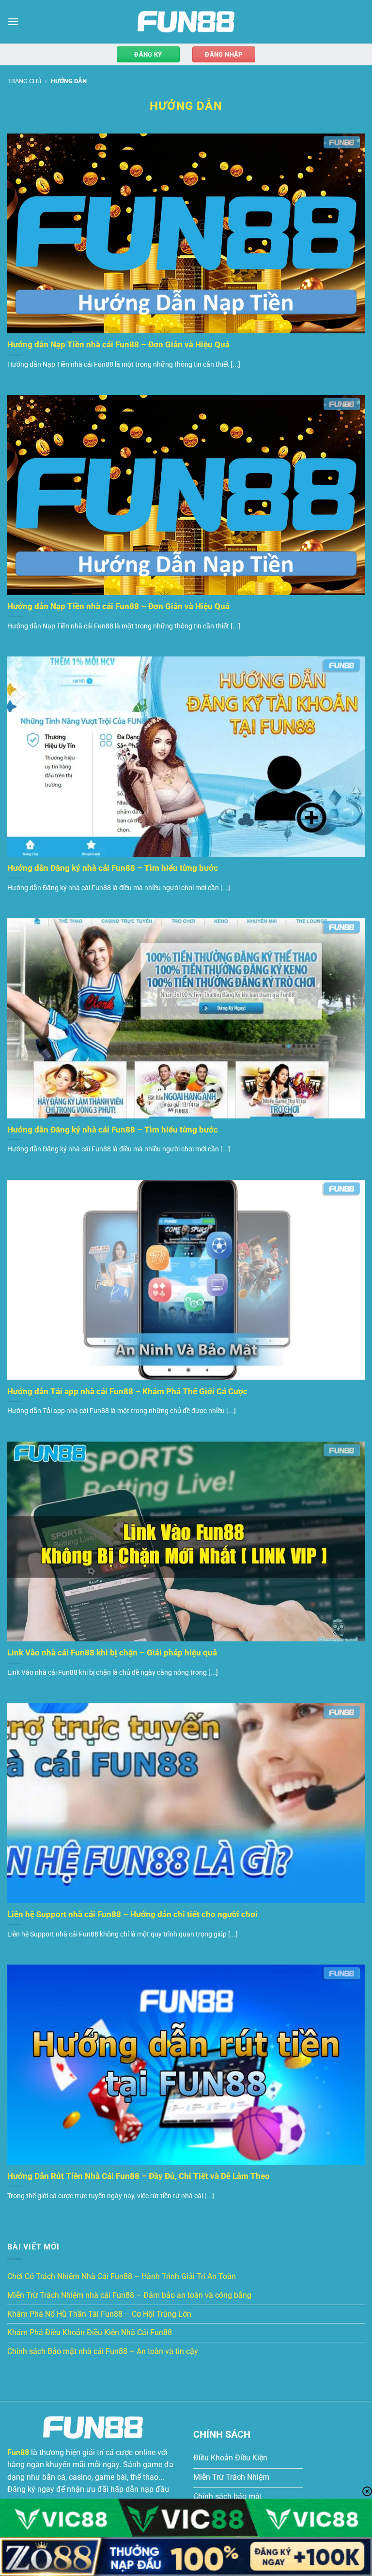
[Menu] (13, 22)
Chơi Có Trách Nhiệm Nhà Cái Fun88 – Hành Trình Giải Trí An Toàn (122, 2276)
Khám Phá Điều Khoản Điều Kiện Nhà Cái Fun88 (90, 2332)
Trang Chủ (24, 81)
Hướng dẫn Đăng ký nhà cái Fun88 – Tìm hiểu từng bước (113, 868)
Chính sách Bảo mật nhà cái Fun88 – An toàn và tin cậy (103, 2351)
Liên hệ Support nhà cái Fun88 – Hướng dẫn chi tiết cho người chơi (132, 1914)
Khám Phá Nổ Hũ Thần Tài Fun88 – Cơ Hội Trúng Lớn (99, 2314)
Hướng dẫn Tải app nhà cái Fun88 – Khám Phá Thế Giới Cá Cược (127, 1392)
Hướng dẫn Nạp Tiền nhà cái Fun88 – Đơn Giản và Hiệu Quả (118, 345)
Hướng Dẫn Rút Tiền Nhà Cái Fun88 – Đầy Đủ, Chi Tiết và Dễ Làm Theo (139, 2176)
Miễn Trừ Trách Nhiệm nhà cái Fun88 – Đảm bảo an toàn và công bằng (129, 2295)
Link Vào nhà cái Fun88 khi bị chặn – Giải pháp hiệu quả (112, 1653)
